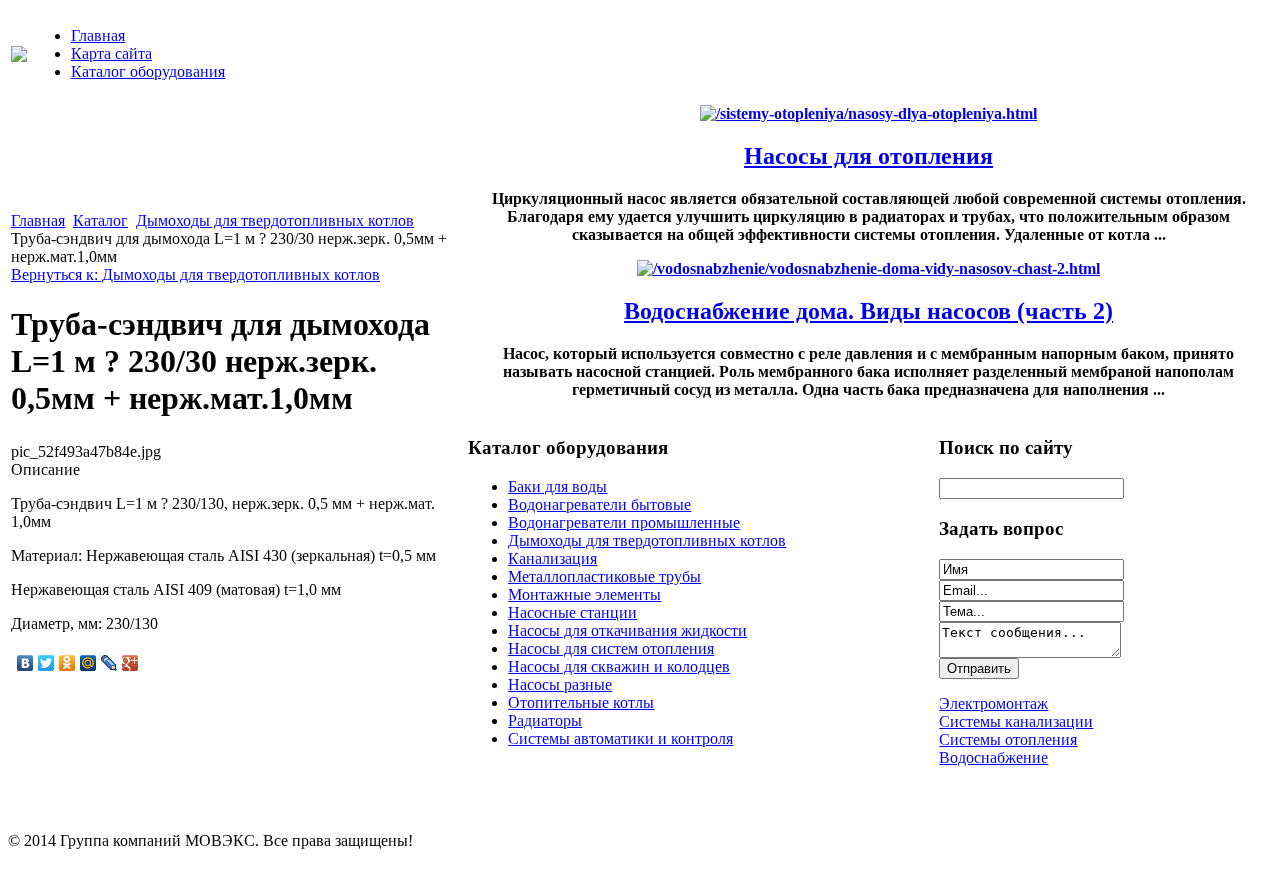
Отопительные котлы (581, 702)
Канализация (552, 558)
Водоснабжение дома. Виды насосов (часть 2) (868, 311)
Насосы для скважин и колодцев (619, 666)
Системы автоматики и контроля (620, 738)
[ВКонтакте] (25, 663)
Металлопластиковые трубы (604, 576)
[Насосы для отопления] (868, 113)
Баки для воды (557, 486)
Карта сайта (111, 53)
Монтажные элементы (584, 594)
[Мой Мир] (88, 663)
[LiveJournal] (109, 663)
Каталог (100, 220)
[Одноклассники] (67, 663)
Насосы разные (560, 684)
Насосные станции (572, 612)
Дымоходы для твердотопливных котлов (275, 220)
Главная (98, 35)
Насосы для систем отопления (611, 648)
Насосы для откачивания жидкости (627, 630)
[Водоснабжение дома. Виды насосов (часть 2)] (868, 268)
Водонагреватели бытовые (599, 504)
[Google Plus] (130, 663)
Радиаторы (545, 720)
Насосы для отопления (868, 156)
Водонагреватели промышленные (624, 522)
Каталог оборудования (148, 71)
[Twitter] (46, 663)
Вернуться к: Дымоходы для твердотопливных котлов (195, 274)
